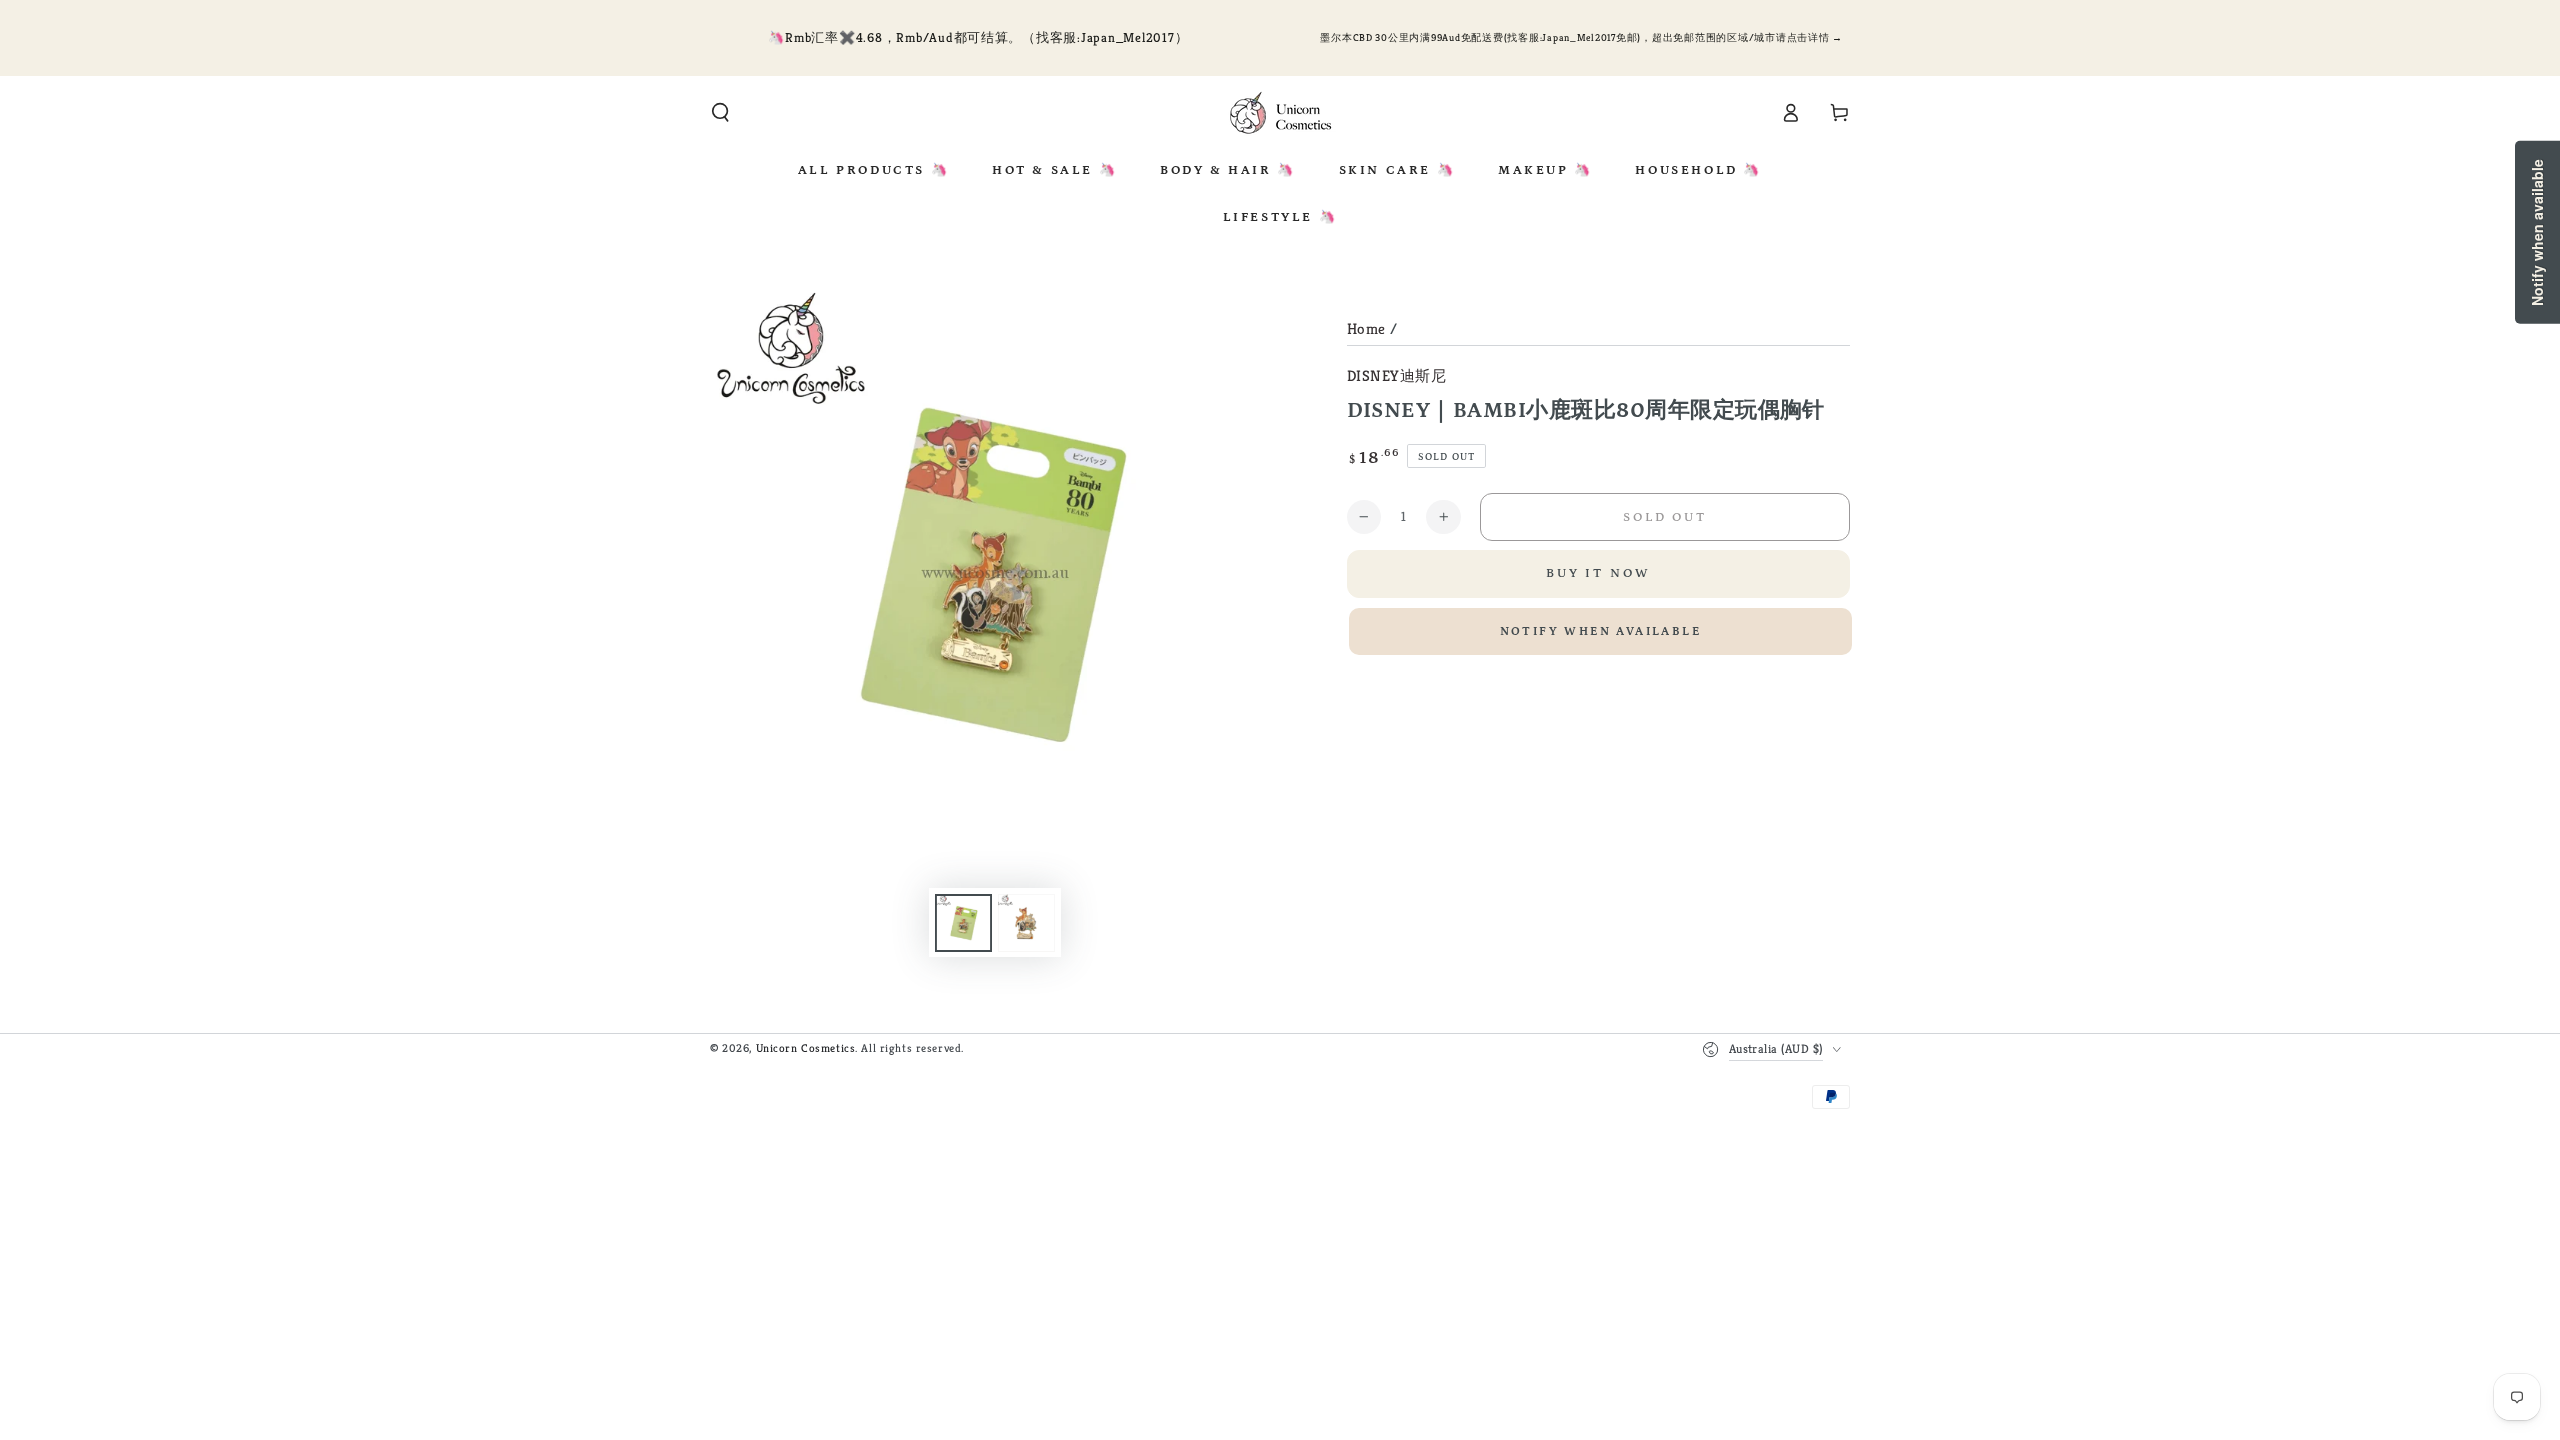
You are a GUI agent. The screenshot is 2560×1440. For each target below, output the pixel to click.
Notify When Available (1600, 631)
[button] (720, 113)
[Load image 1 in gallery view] (963, 923)
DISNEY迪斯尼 (1397, 375)
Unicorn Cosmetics (806, 1048)
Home (1366, 328)
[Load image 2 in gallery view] (1026, 923)
